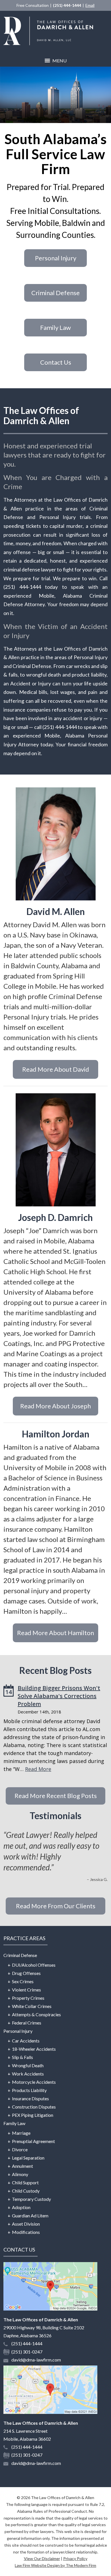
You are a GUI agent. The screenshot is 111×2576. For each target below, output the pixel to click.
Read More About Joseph (55, 1406)
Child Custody (26, 2191)
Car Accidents (26, 2041)
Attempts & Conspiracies (36, 2014)
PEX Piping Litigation (33, 2115)
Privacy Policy (75, 2558)
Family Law (55, 327)
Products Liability (29, 2090)
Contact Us (56, 362)
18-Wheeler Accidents (34, 2049)
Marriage (21, 2133)
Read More (38, 1769)
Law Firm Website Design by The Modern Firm (55, 2565)
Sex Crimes (23, 1981)
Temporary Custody (31, 2199)
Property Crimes (28, 1998)
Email (90, 5)
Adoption (21, 2207)
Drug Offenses (26, 1973)
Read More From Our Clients (56, 1906)
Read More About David (56, 1069)
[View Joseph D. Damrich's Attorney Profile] (55, 1150)
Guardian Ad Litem (30, 2216)
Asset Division (26, 2224)
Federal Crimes (27, 2023)
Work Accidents (28, 2074)
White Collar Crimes (32, 2006)
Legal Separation (28, 2158)
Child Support (25, 2182)
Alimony (20, 2174)
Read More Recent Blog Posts (56, 1796)
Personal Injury (56, 258)
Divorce (20, 2149)
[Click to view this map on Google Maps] (50, 2309)
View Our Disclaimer (42, 2558)
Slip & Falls (22, 2057)
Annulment (22, 2166)
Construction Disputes (34, 2107)
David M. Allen (56, 911)
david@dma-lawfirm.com (36, 2360)
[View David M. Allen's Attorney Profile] (55, 844)
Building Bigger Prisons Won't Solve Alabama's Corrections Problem (59, 1696)
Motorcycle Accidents (34, 2082)
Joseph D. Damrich (55, 1217)
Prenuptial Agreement (33, 2141)
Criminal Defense (55, 293)
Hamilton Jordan (56, 1434)
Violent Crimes (26, 1990)
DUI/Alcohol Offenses (34, 1965)
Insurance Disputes (30, 2098)
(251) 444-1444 (67, 5)
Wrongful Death (28, 2065)
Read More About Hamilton (55, 1633)
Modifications (26, 2232)
